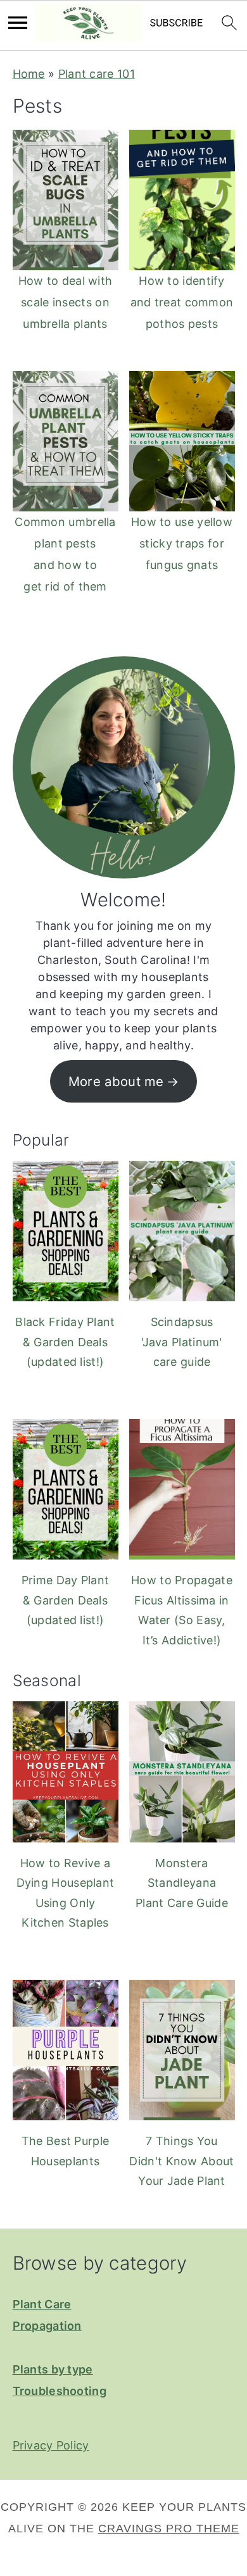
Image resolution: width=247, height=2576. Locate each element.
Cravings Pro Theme (169, 2529)
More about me (116, 1081)
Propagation (47, 2326)
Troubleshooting (60, 2391)
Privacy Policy (51, 2445)
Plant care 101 (97, 74)
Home (29, 74)
